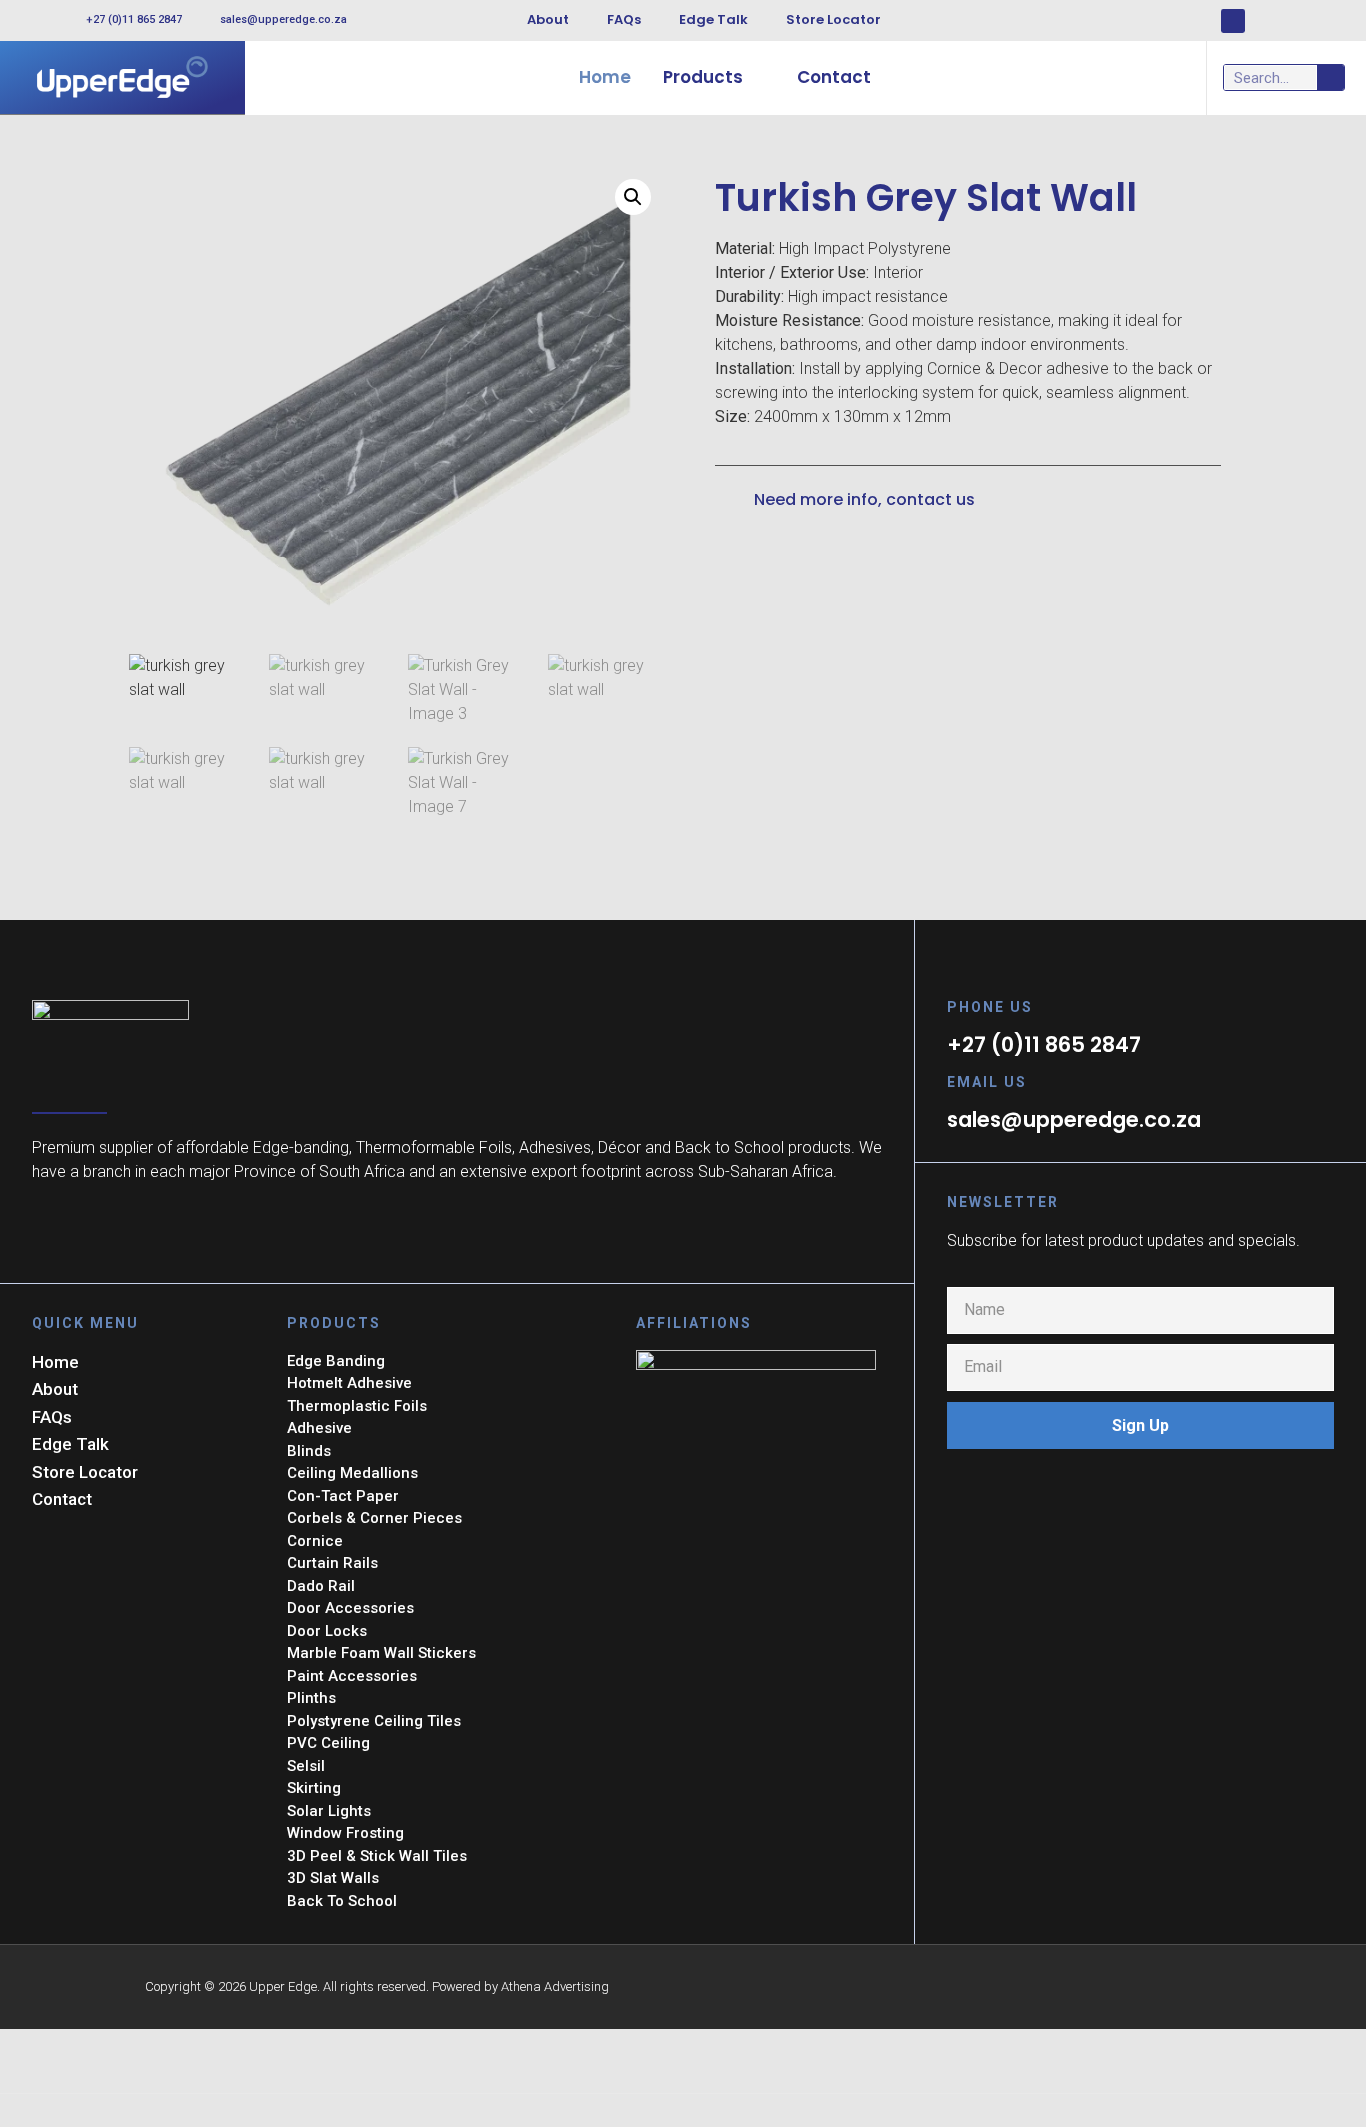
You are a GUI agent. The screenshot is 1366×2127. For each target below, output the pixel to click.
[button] (633, 197)
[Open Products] (756, 78)
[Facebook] (1233, 21)
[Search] (1330, 77)
